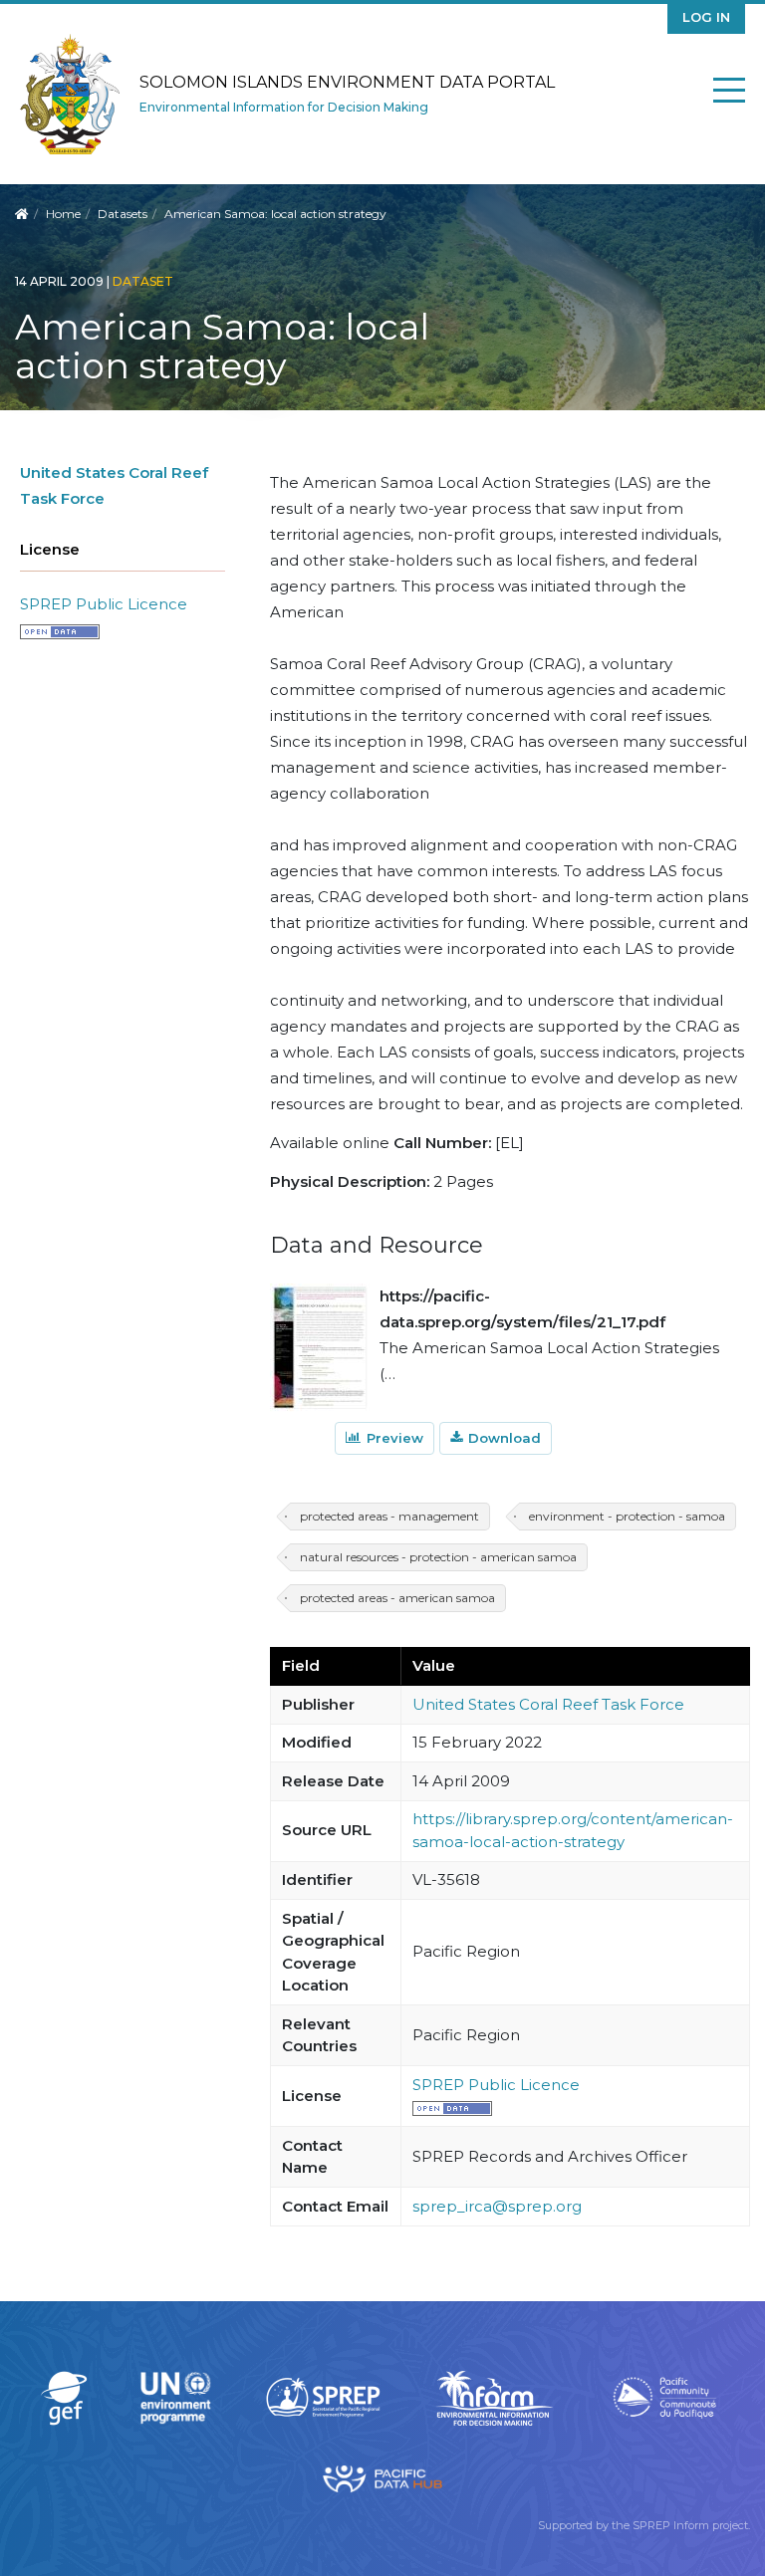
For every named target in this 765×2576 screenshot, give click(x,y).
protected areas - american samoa (397, 1598)
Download (505, 1438)
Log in (706, 17)
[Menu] (729, 94)
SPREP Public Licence (104, 604)
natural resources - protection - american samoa (438, 1557)
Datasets (123, 214)
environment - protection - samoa (627, 1516)
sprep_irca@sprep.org (497, 2206)
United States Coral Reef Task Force (548, 1704)
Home (63, 214)
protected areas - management (389, 1516)
